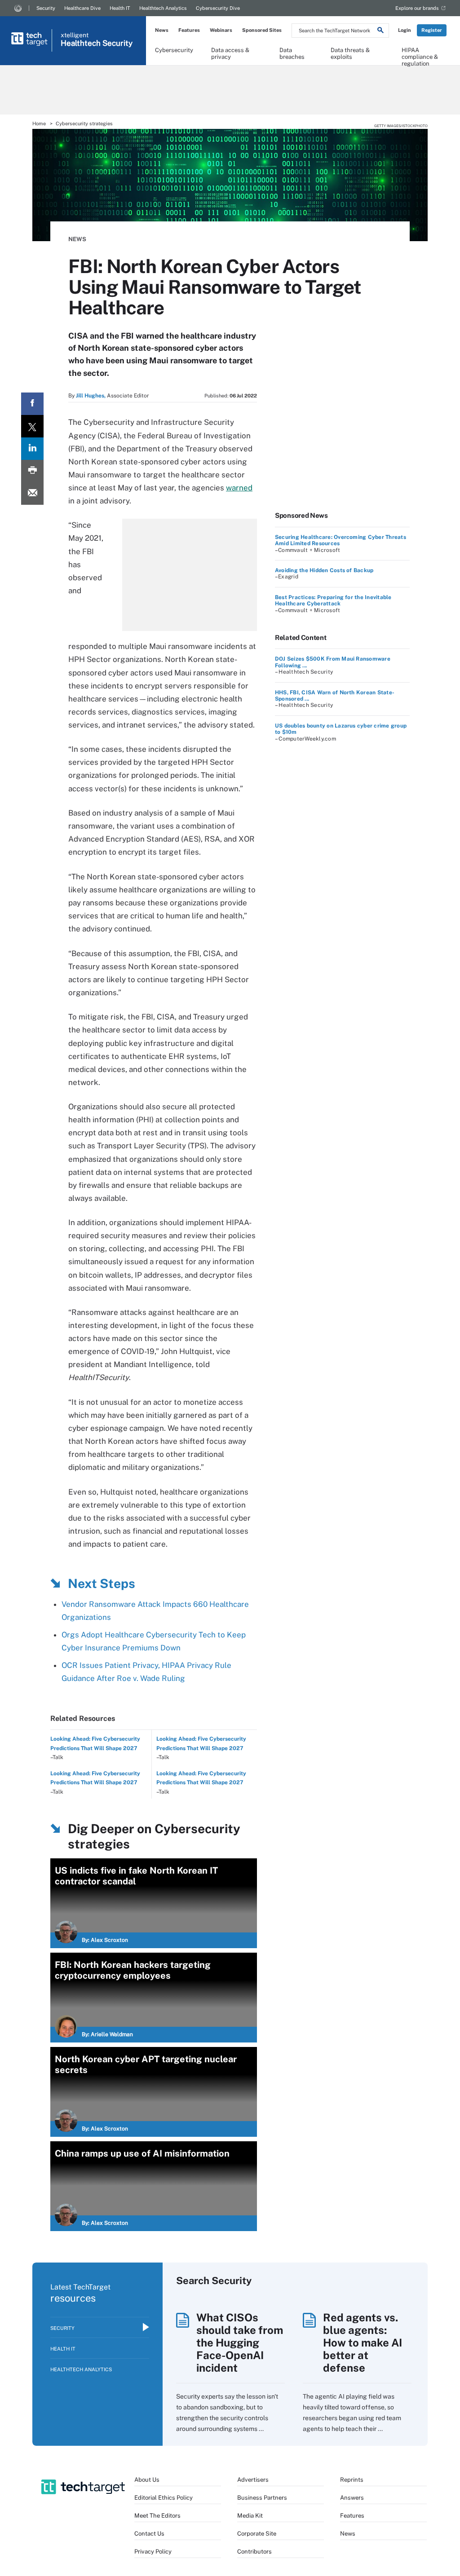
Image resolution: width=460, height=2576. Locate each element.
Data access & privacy (230, 53)
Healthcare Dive (82, 8)
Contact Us (149, 2534)
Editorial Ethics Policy (164, 2498)
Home (39, 124)
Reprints (352, 2480)
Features (189, 30)
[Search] (380, 31)
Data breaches (292, 53)
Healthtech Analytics (163, 8)
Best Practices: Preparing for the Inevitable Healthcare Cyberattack (333, 600)
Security (46, 8)
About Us (147, 2480)
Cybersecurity (174, 50)
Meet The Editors (157, 2516)
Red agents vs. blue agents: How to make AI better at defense (363, 2342)
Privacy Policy (153, 2552)
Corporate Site (257, 2534)
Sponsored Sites (262, 30)
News (162, 30)
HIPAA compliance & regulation (420, 53)
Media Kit (250, 2516)
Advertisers (253, 2480)
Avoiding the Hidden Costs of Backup (324, 570)
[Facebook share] (32, 404)
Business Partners (262, 2498)
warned (239, 488)
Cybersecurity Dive (218, 8)
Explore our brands (417, 8)
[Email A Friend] (32, 494)
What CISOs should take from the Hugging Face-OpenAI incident (240, 2342)
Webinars (221, 30)
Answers (352, 2498)
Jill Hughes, (91, 396)
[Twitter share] (32, 426)
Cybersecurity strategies (84, 124)
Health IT (120, 8)
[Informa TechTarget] (18, 8)
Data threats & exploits (350, 53)
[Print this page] (32, 471)
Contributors (254, 2552)
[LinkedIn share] (32, 449)
